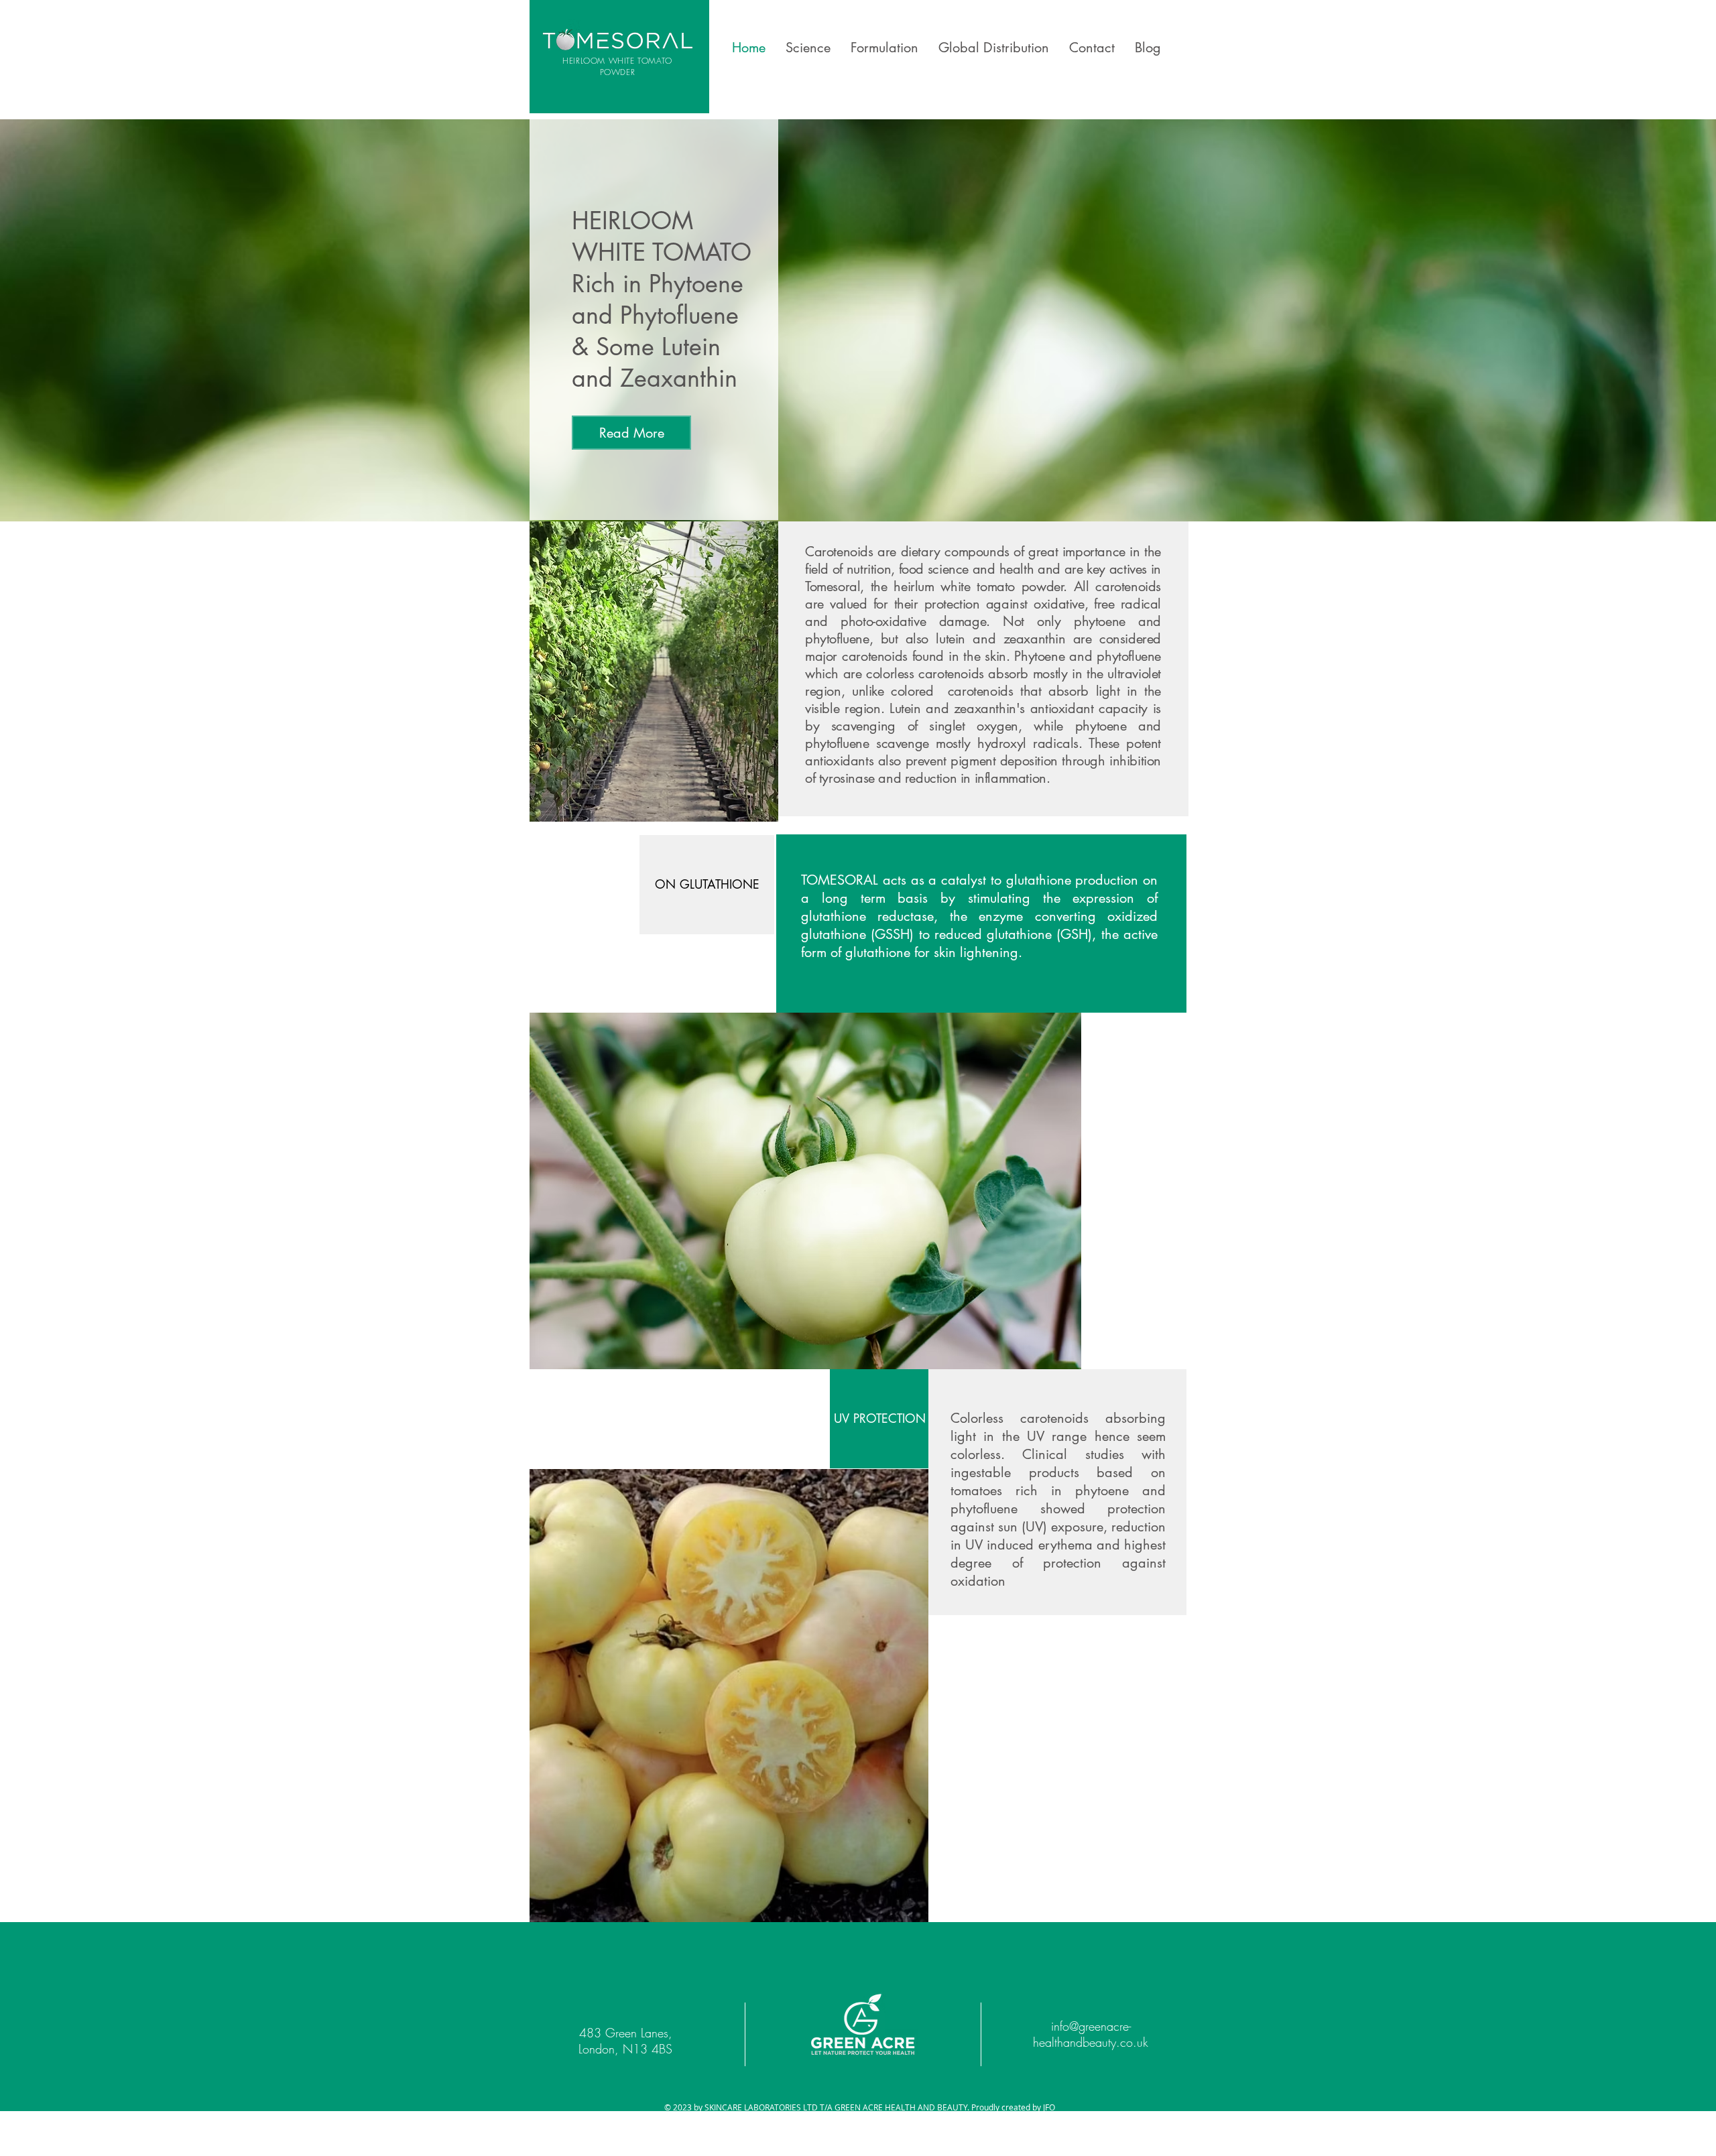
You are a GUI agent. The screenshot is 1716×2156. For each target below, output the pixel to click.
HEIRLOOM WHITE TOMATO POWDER (617, 66)
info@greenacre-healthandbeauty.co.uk (1091, 2034)
